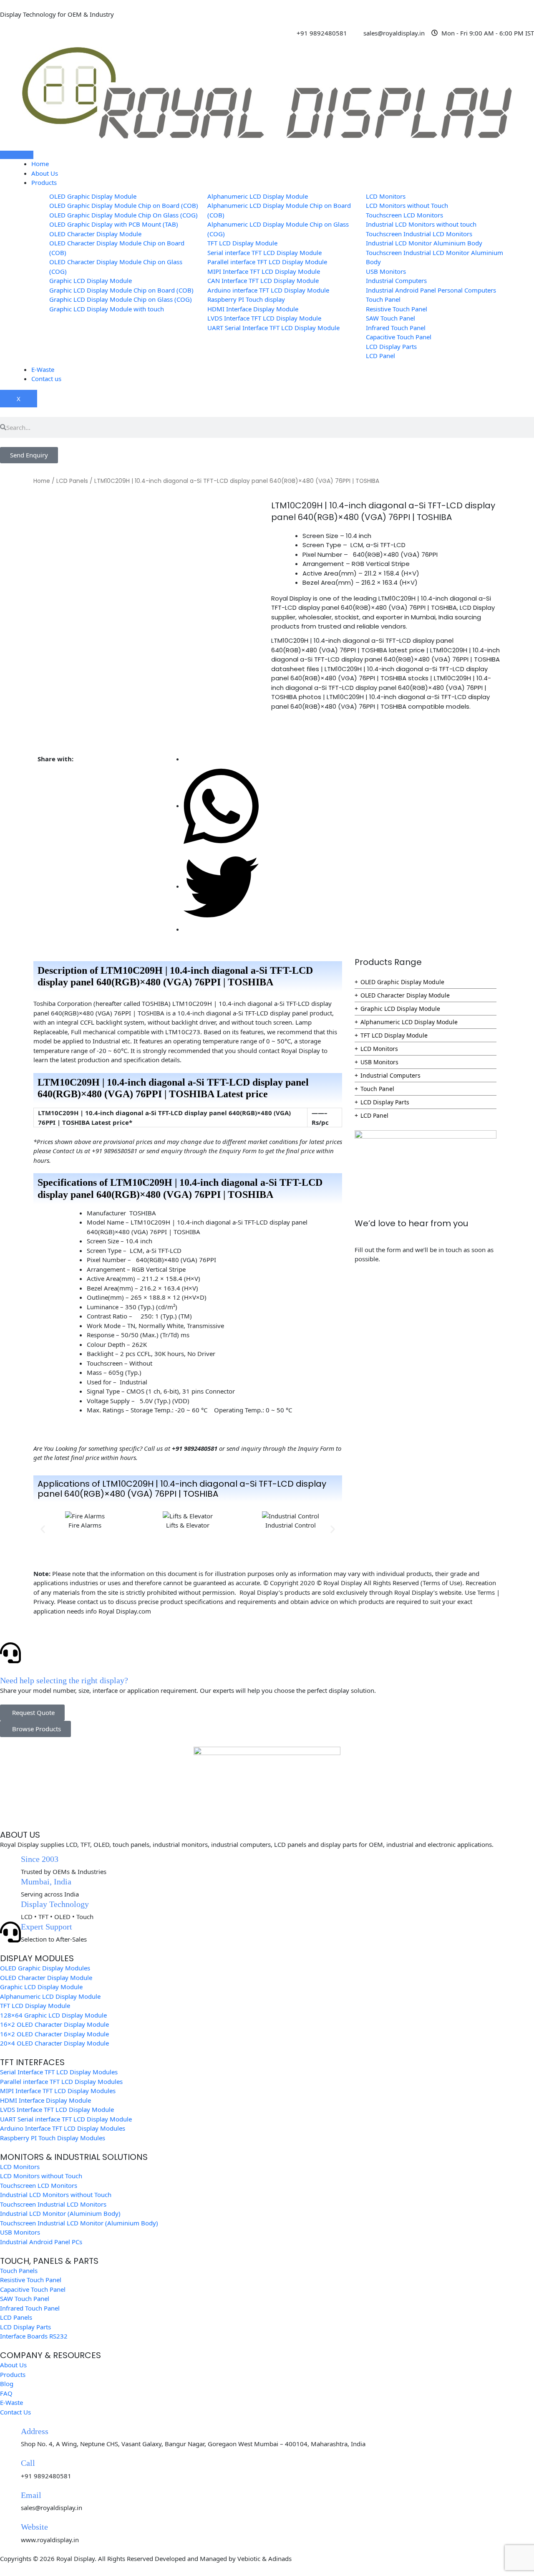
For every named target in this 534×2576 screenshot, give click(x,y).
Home (40, 164)
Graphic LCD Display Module (400, 1009)
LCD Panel (374, 1115)
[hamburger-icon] (17, 155)
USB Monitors (379, 1062)
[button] (43, 1529)
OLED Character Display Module (405, 995)
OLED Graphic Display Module (402, 982)
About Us (45, 173)
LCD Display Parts (385, 1102)
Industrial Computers (390, 1075)
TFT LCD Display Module (394, 1035)
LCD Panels (72, 481)
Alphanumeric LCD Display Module (409, 1022)
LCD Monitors (379, 1049)
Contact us (46, 379)
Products (44, 182)
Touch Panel (377, 1089)
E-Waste (43, 369)
